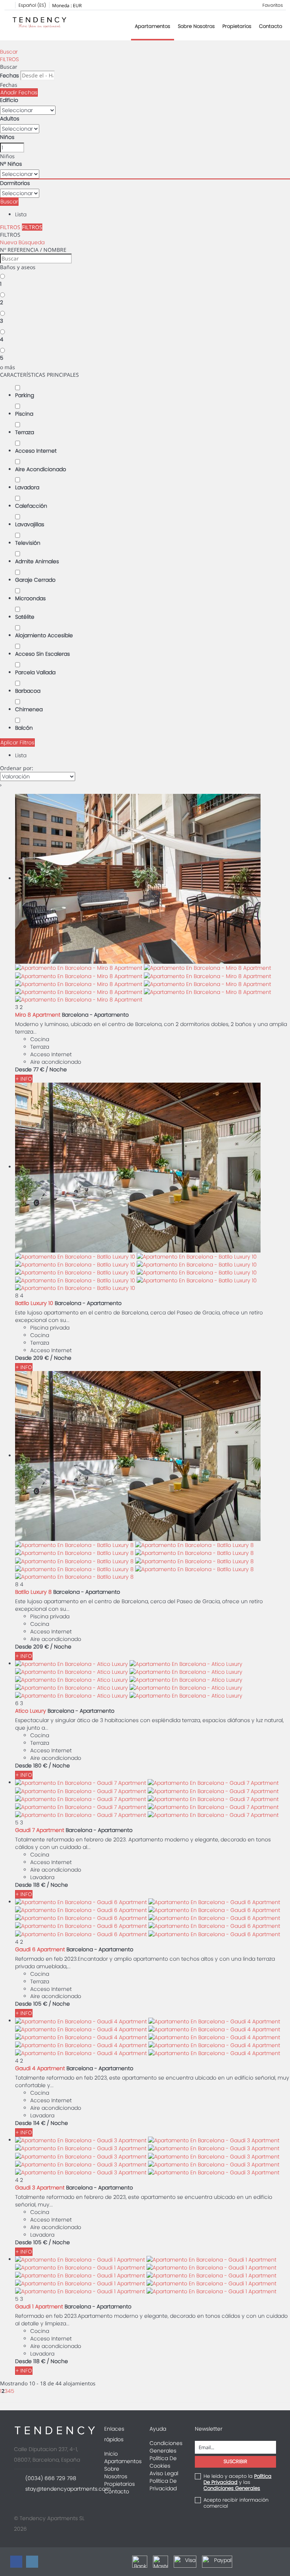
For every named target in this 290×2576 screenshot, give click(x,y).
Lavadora (27, 487)
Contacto (271, 26)
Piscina (24, 414)
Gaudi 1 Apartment (39, 2306)
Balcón (24, 728)
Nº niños (11, 164)
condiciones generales (232, 2488)
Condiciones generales (166, 2447)
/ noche (56, 1069)
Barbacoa (28, 691)
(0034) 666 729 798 (51, 2478)
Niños (7, 137)
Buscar (9, 52)
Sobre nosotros (196, 26)
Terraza (25, 432)
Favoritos (273, 5)
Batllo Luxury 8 (33, 1592)
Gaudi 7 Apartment (40, 1830)
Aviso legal (164, 2473)
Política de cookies (163, 2462)
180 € (40, 1766)
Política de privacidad (163, 2485)
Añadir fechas (19, 92)
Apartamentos (153, 26)
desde (23, 1069)
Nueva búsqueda (22, 242)
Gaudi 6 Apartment (40, 1949)
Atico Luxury (31, 1711)
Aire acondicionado (41, 469)
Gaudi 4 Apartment (40, 2068)
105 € (40, 2004)
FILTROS (9, 59)
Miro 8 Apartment (38, 1015)
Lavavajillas (30, 524)
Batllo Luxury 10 (34, 1303)
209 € (41, 1358)
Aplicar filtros (17, 743)
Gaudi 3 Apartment (40, 2188)
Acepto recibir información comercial (236, 2503)
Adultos (10, 119)
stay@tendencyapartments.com (68, 2489)
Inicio (111, 2454)
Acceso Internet (36, 451)
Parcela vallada (35, 672)
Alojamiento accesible (44, 635)
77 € (39, 1069)
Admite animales (37, 561)
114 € (39, 2123)
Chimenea (29, 709)
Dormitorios (15, 183)
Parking (25, 395)
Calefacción (31, 506)
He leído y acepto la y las (238, 2482)
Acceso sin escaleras (42, 654)
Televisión (28, 543)
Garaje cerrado (35, 580)
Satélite (25, 617)
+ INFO (24, 1079)
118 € (39, 1885)
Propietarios (237, 26)
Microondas (30, 598)
